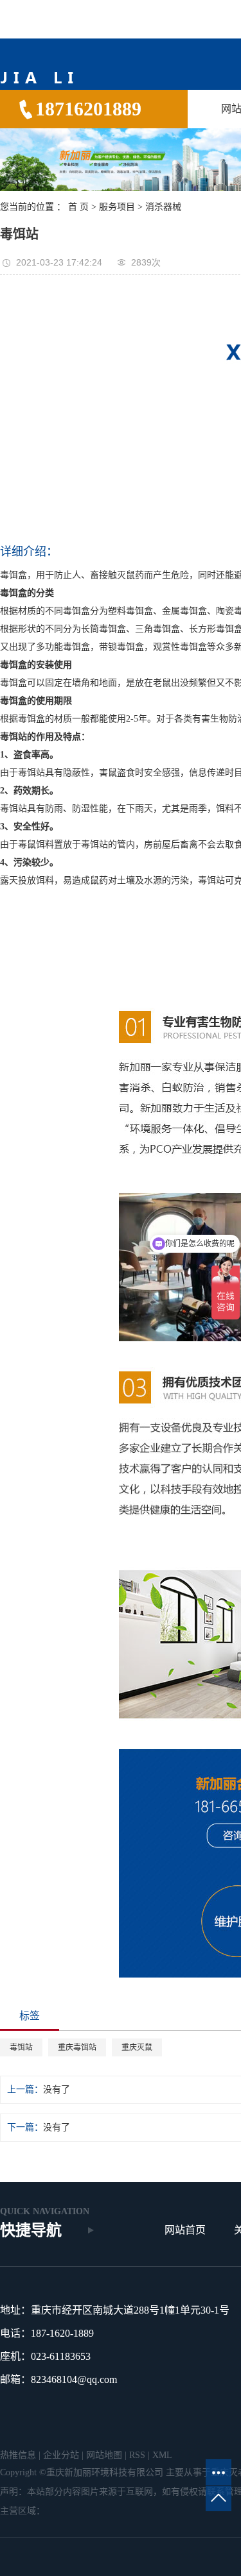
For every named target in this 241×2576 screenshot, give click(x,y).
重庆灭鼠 (137, 2047)
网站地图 (104, 2455)
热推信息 (18, 2455)
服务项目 (117, 207)
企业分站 (61, 2455)
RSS (137, 2455)
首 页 (78, 207)
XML (162, 2455)
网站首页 (185, 2230)
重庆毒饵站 (77, 2047)
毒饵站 (21, 2047)
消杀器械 (163, 207)
